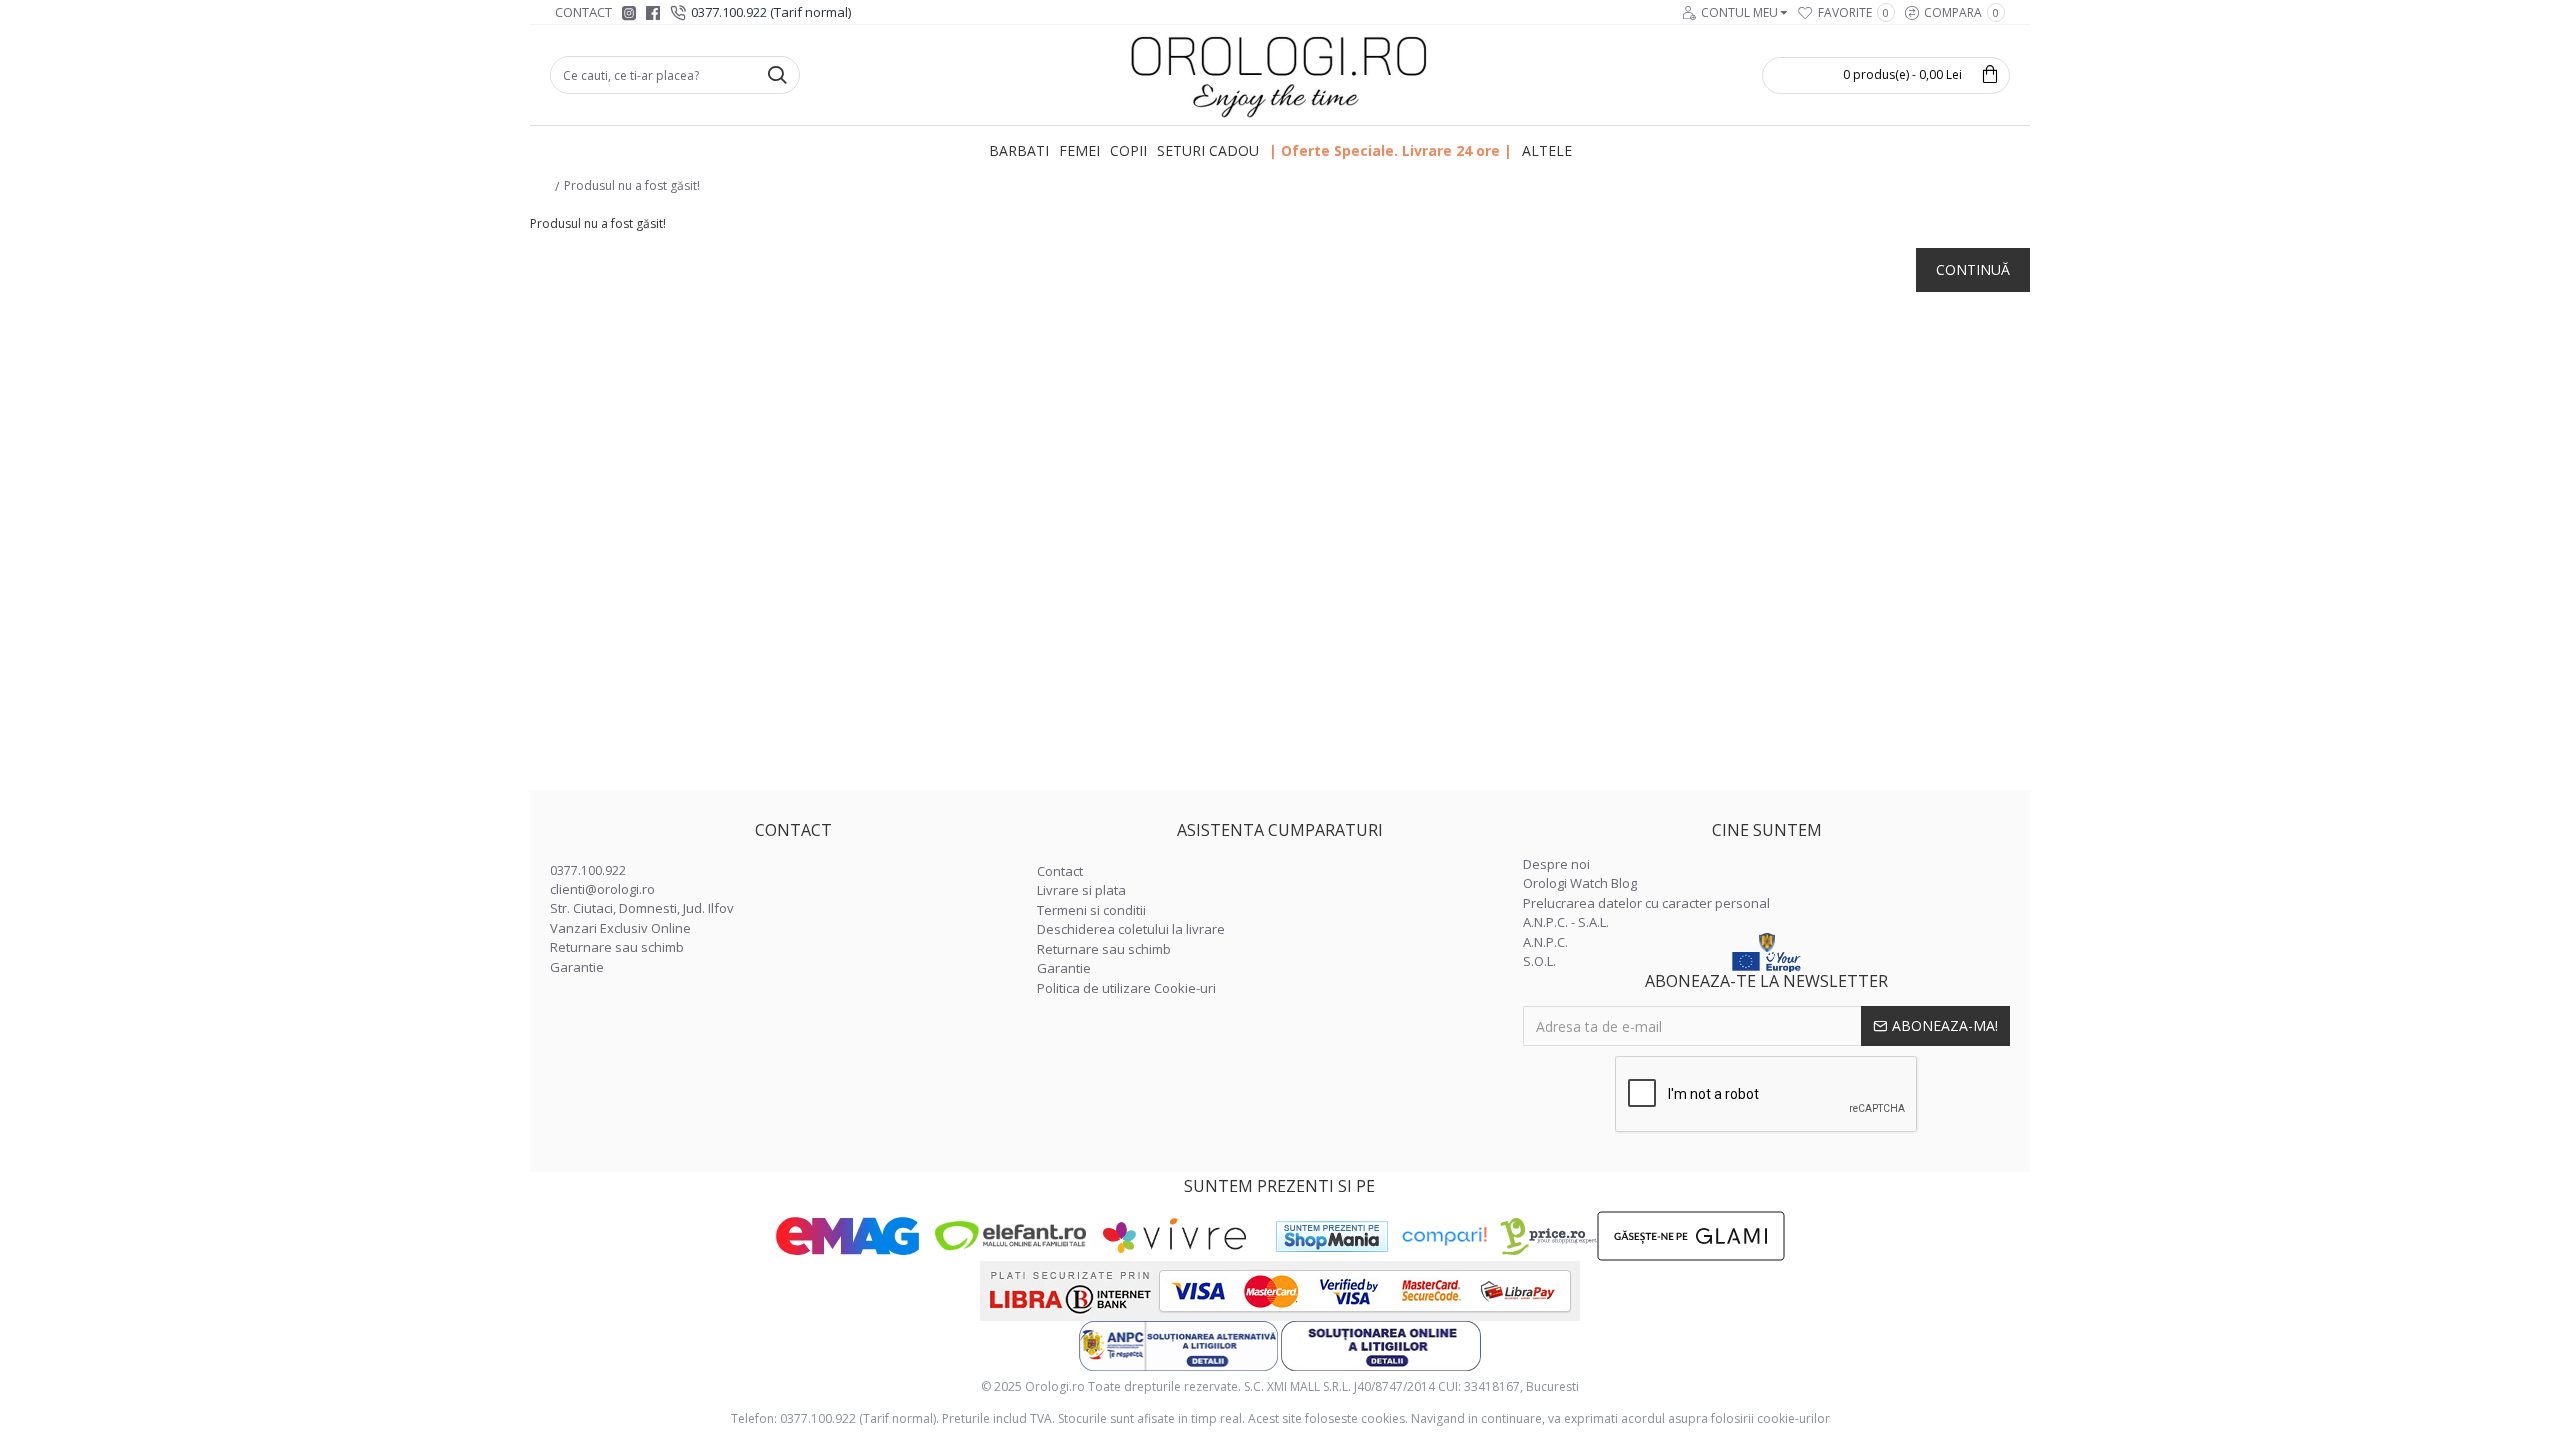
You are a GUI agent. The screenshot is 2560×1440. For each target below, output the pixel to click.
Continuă (1973, 269)
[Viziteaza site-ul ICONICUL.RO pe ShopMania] (1332, 1236)
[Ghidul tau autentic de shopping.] (1444, 1236)
